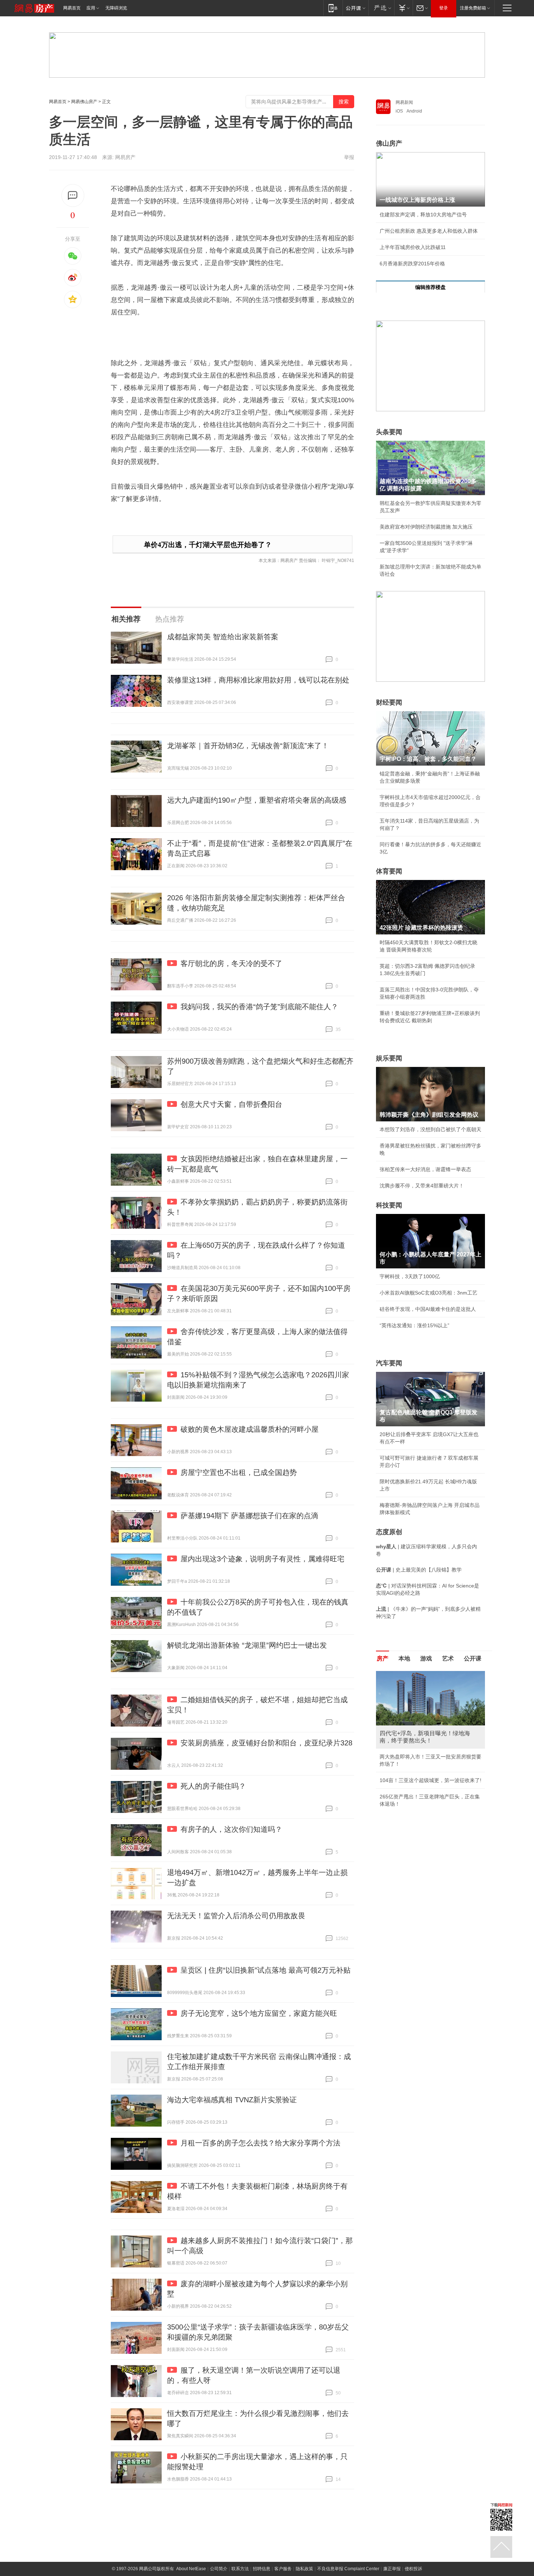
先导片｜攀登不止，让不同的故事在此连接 (428, 1757)
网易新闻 (404, 102)
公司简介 (219, 2569)
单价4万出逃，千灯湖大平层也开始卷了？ (208, 545)
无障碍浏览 (116, 8)
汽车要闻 (389, 1363)
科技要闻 (389, 1205)
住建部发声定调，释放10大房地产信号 (423, 215)
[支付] (403, 8)
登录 (444, 8)
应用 (91, 8)
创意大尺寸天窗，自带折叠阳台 (231, 1104)
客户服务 (283, 2569)
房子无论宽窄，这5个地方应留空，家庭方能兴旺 (259, 2013)
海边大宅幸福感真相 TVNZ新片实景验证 (232, 2100)
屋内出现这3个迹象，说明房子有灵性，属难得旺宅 (262, 1559)
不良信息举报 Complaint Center (348, 2569)
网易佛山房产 (84, 102)
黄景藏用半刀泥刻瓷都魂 (408, 1789)
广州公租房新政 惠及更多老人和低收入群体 (429, 231)
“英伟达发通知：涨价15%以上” (414, 1325)
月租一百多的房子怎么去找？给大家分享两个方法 (260, 2143)
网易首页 (72, 8)
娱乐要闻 (389, 1058)
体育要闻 (389, 871)
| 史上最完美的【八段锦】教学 (419, 1570)
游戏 (426, 1658)
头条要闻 (389, 432)
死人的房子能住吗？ (213, 1786)
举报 (349, 157)
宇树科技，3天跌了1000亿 (410, 1276)
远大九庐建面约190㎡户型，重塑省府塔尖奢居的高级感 (257, 800)
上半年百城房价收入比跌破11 (413, 247)
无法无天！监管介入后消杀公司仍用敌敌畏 (236, 1916)
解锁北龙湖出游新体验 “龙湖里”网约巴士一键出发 (247, 1645)
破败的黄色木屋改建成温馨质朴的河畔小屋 (250, 1429)
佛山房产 (389, 143)
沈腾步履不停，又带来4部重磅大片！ (422, 1186)
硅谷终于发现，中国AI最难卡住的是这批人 (428, 1309)
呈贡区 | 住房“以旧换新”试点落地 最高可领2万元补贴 (266, 1970)
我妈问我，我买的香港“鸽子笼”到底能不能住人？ (259, 1007)
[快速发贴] (73, 195)
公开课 (473, 1658)
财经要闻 (389, 702)
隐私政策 (304, 2569)
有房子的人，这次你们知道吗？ (231, 1829)
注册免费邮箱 (473, 8)
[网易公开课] (355, 8)
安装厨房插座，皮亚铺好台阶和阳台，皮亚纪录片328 (266, 1743)
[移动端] (333, 8)
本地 (404, 1658)
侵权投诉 (413, 2569)
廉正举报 (392, 2569)
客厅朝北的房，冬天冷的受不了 (231, 963)
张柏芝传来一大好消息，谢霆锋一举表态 (425, 1169)
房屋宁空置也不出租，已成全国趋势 (239, 1472)
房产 (383, 1658)
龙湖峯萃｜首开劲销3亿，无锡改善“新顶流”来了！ (248, 746)
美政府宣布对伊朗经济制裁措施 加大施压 (426, 527)
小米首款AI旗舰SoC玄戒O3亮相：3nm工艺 (428, 1293)
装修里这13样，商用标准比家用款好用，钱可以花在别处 (258, 680)
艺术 (448, 1658)
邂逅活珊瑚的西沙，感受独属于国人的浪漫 (428, 1773)
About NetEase (191, 2569)
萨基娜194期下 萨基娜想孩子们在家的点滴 (249, 1516)
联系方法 (240, 2569)
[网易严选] (381, 8)
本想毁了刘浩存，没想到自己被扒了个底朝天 (430, 1129)
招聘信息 (262, 2569)
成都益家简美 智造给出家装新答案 (223, 637)
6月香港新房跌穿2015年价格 (412, 264)
